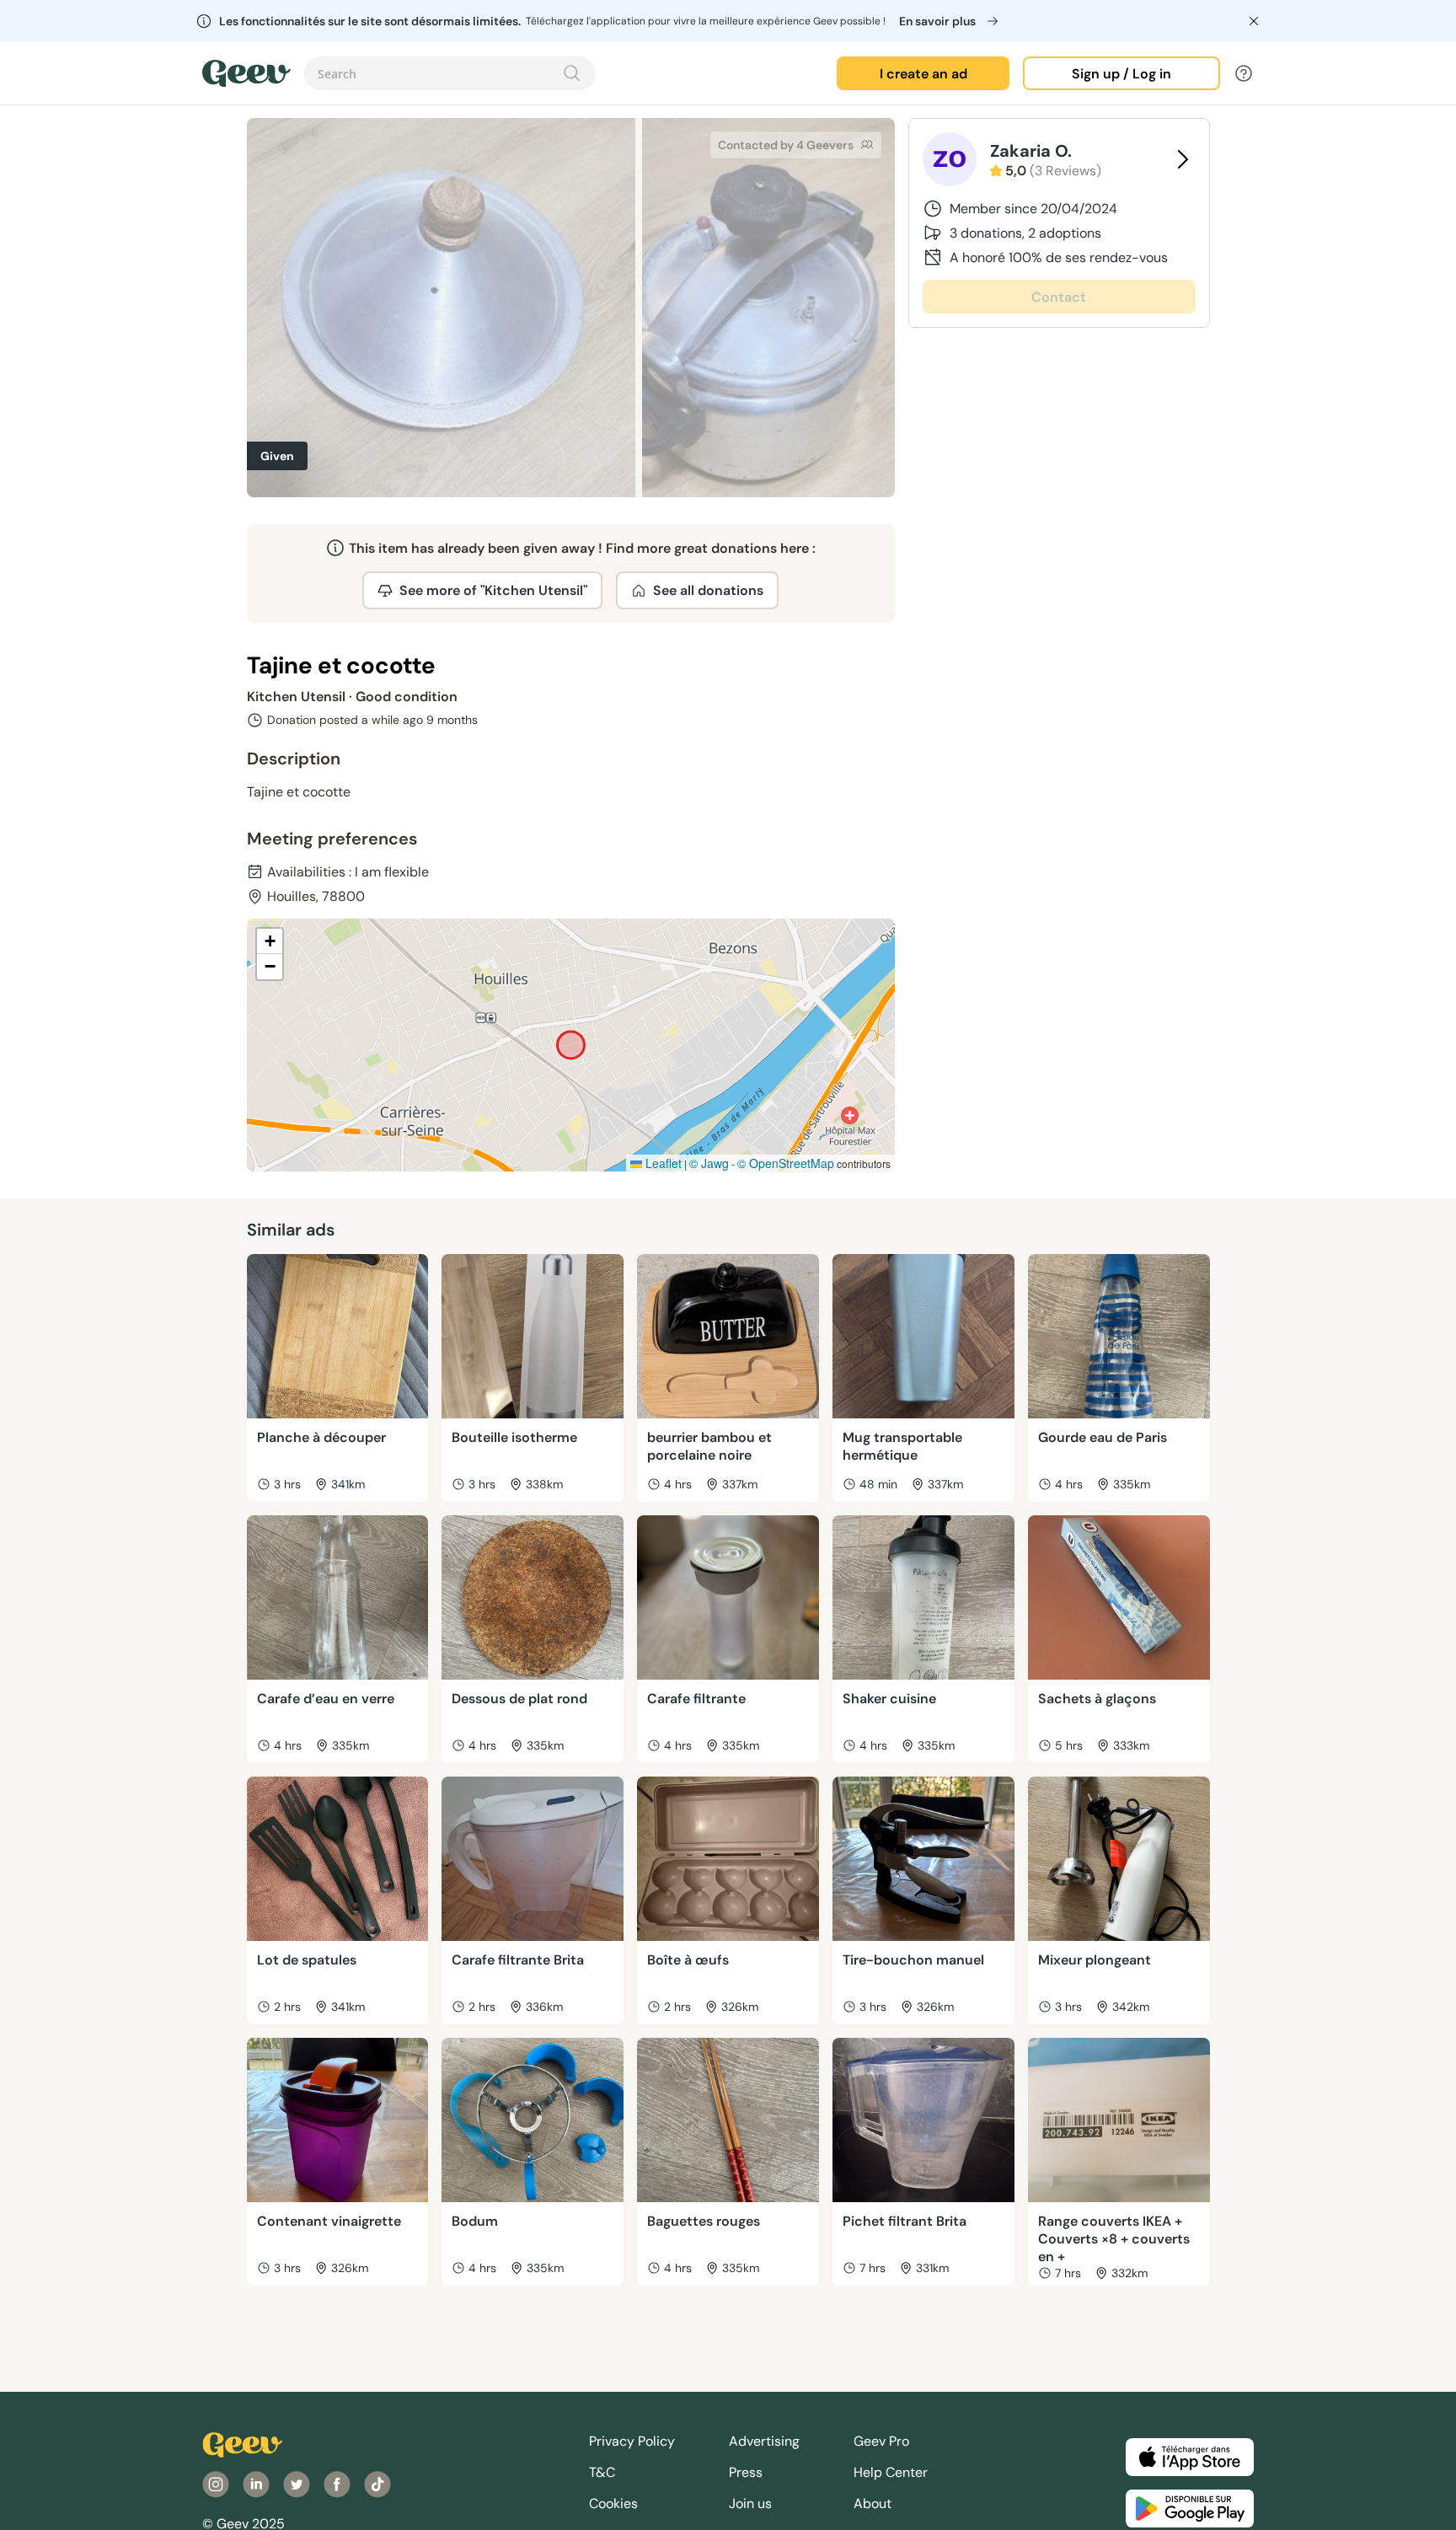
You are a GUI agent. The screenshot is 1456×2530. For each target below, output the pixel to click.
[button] (270, 941)
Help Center (891, 2472)
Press (746, 2472)
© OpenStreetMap (786, 1163)
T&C (602, 2472)
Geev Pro (881, 2441)
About (873, 2503)
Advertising (764, 2441)
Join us (750, 2503)
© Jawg (709, 1163)
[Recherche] (572, 73)
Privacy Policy (632, 2441)
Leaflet (662, 1163)
